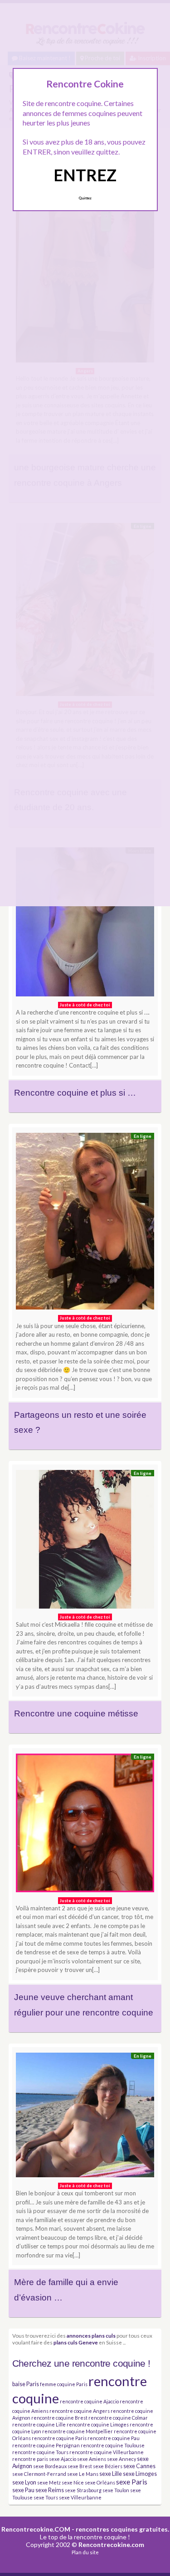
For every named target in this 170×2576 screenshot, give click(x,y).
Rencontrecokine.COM (36, 2529)
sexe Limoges (140, 2474)
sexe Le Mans (83, 2474)
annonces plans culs (91, 2335)
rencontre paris (30, 2459)
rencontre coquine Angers (80, 2411)
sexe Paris (132, 2482)
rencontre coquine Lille (39, 2424)
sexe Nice (73, 2482)
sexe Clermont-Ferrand (39, 2474)
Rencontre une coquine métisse (76, 1713)
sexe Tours (46, 2497)
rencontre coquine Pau (114, 2438)
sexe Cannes (139, 2466)
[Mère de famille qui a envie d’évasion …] (85, 2117)
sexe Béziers (108, 2466)
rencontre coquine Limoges (98, 2424)
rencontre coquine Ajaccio (89, 2401)
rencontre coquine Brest (59, 2418)
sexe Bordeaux (50, 2466)
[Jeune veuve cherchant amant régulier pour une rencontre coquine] (85, 1825)
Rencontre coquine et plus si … (75, 1093)
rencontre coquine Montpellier (78, 2431)
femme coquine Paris (64, 2384)
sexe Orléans (100, 2482)
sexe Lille (111, 2474)
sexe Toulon (116, 2490)
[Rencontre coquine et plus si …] (85, 924)
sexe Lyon (24, 2482)
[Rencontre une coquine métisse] (85, 1542)
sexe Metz (49, 2482)
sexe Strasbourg (83, 2490)
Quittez (85, 198)
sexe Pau (23, 2490)
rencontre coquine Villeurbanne (107, 2452)
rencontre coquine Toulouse (113, 2445)
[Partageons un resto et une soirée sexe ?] (85, 1223)
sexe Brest (80, 2466)
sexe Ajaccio (63, 2459)
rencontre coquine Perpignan (46, 2445)
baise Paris (26, 2384)
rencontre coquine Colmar (118, 2418)
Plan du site (85, 2552)
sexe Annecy (121, 2459)
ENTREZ (85, 175)
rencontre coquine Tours (40, 2452)
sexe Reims (50, 2490)
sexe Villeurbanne (80, 2497)
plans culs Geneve (76, 2342)
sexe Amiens (92, 2459)
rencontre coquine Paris (59, 2438)
